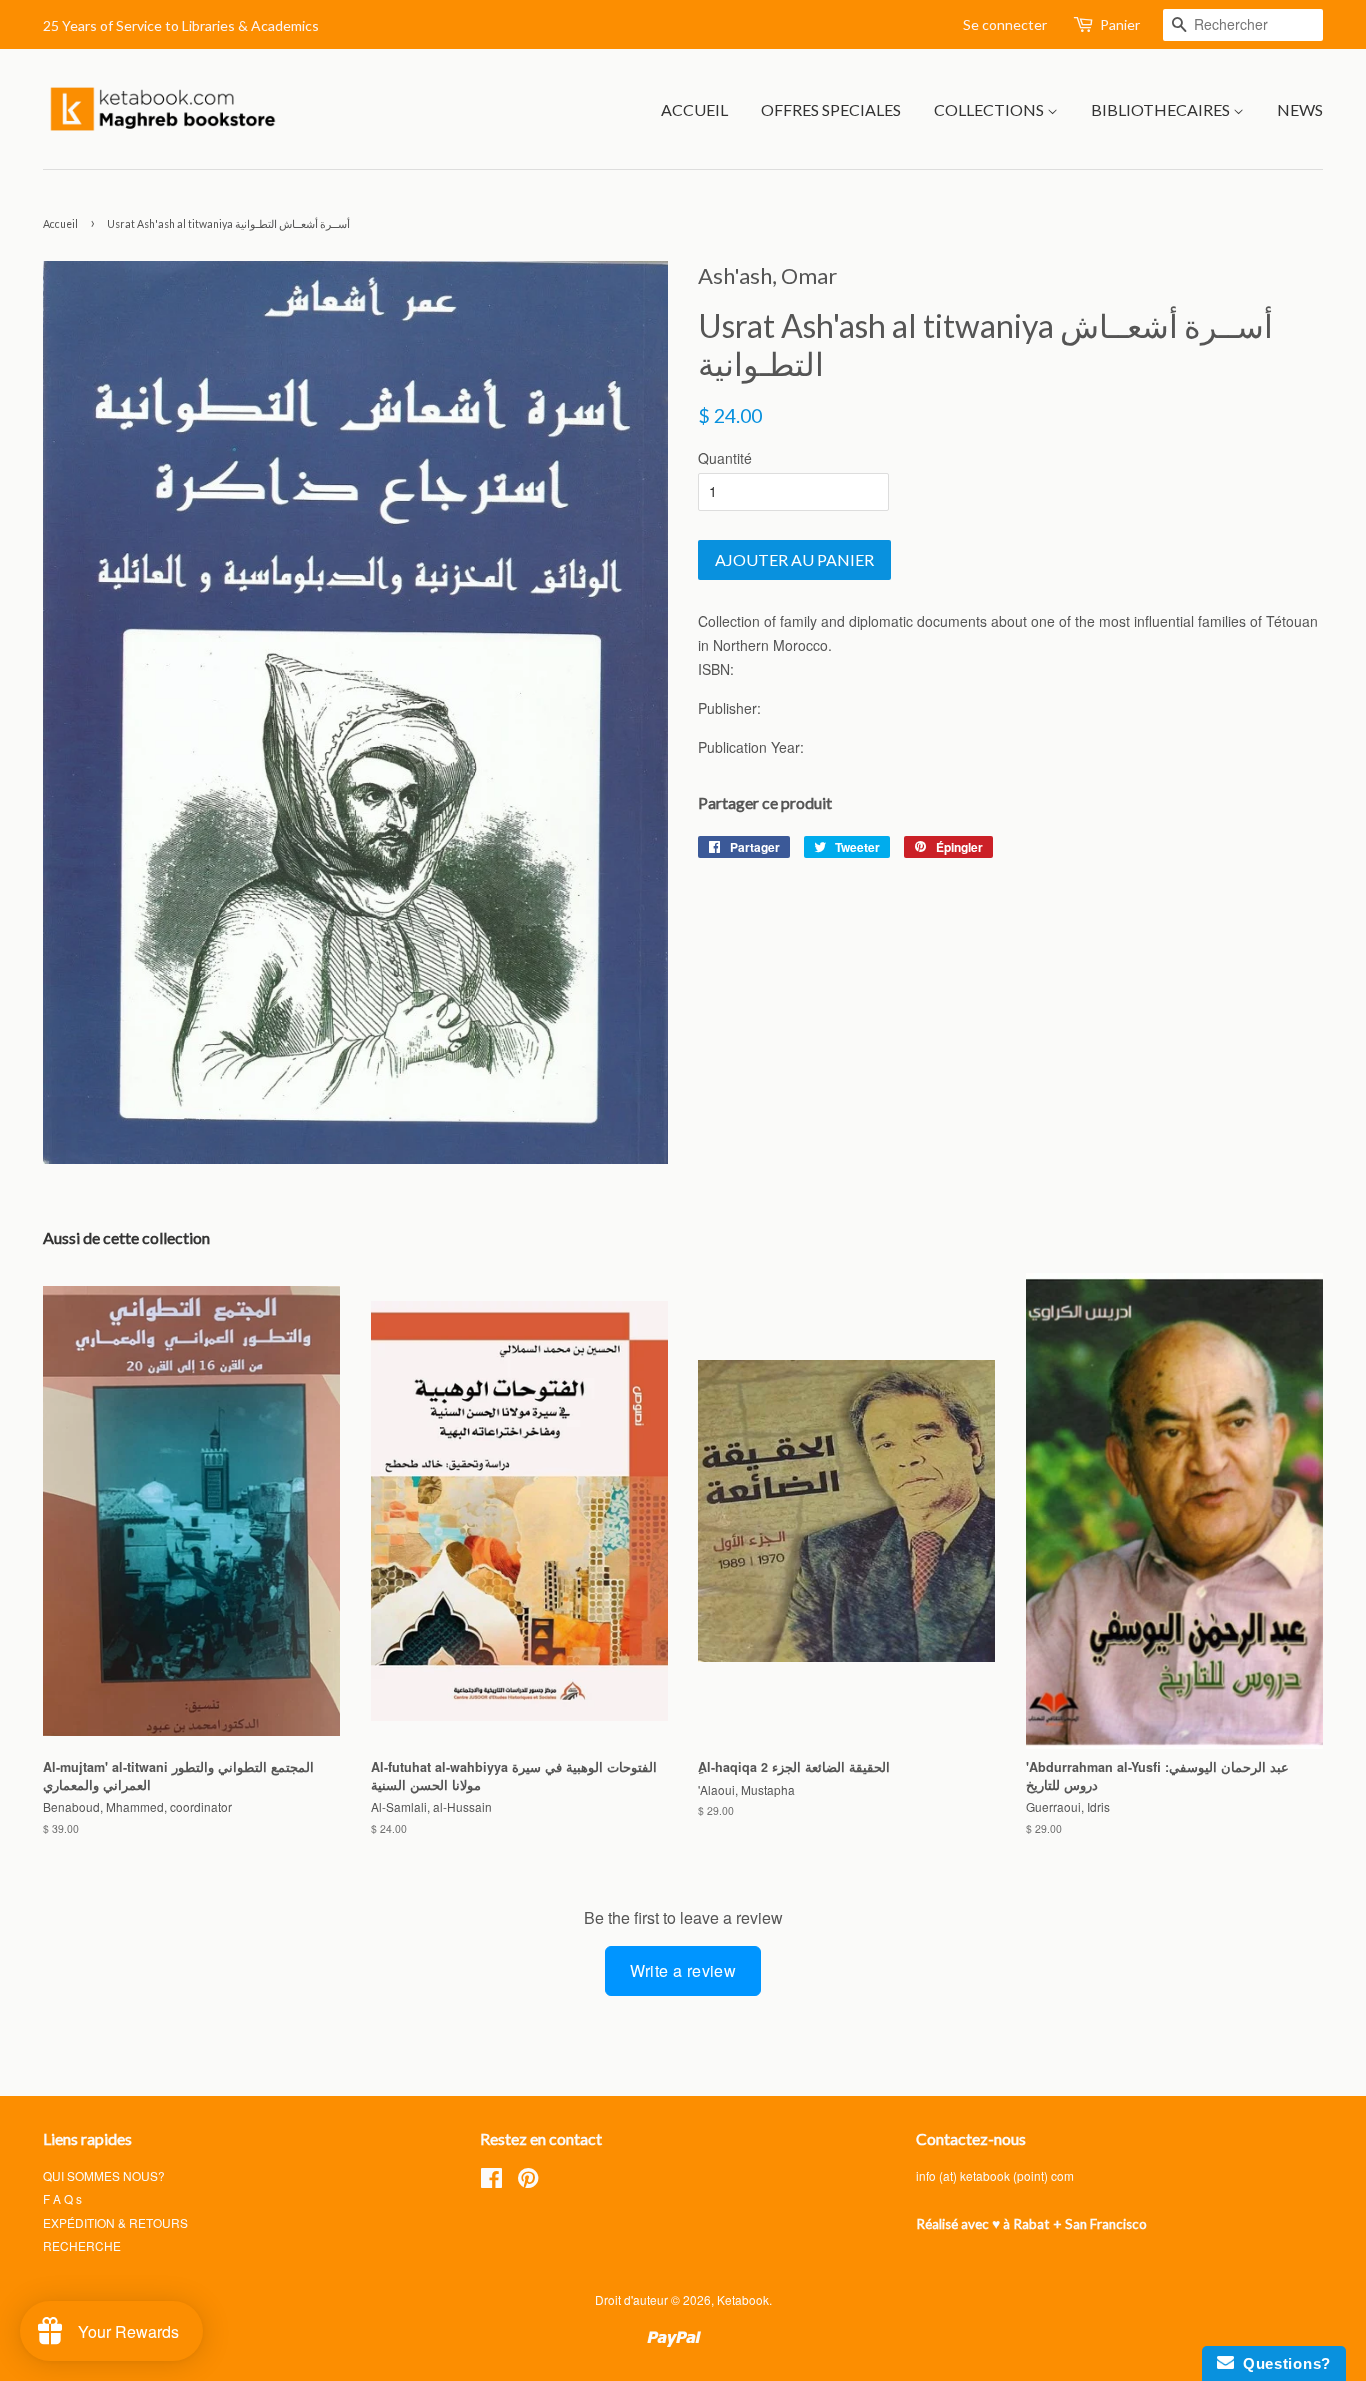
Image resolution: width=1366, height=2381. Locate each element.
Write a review (683, 1970)
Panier (1120, 24)
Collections (990, 109)
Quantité (725, 458)
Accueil (60, 224)
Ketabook (743, 2299)
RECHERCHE (82, 2245)
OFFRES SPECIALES (831, 109)
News (1300, 109)
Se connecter (1005, 24)
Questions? (1282, 2363)
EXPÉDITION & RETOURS (115, 2222)
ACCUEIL (694, 109)
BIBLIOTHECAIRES (1162, 109)
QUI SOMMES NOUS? (104, 2175)
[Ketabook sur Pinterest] (528, 2181)
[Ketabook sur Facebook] (491, 2181)
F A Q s (62, 2198)
